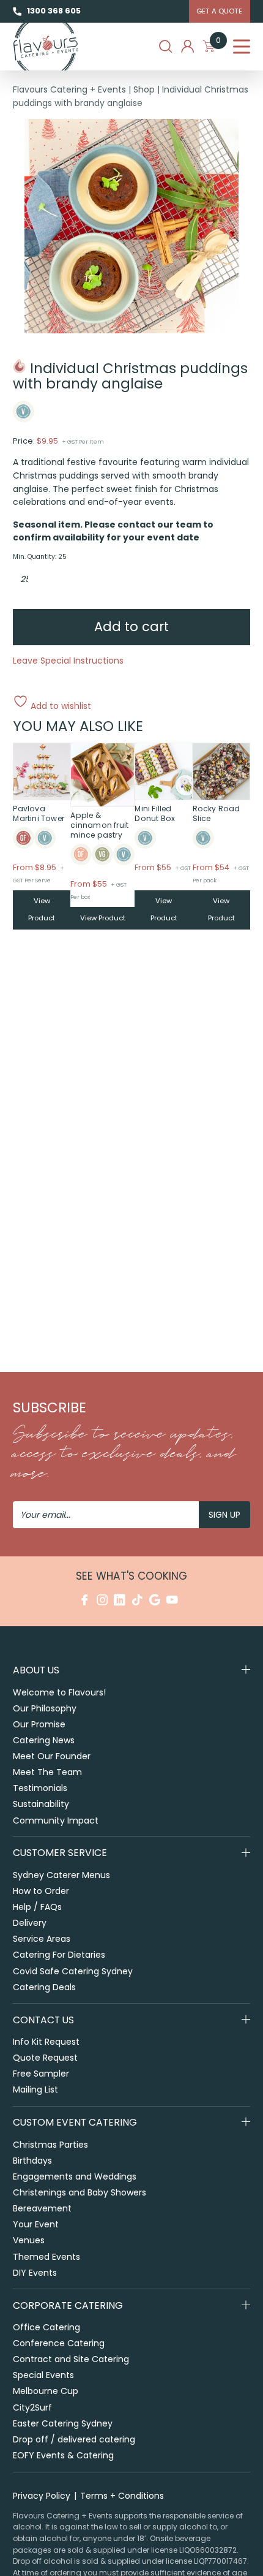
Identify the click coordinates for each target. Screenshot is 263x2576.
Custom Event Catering (75, 2122)
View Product (42, 909)
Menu (242, 47)
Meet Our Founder (52, 1756)
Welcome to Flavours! (59, 1692)
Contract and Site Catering (71, 2359)
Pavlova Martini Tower (39, 813)
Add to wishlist (60, 705)
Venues (29, 2240)
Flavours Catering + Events (69, 89)
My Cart (218, 43)
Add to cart (131, 627)
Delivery (30, 1923)
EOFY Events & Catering (63, 2455)
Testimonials (40, 1788)
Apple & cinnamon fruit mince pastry (99, 825)
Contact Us (43, 2020)
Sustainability (41, 1804)
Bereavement (42, 2208)
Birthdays (32, 2161)
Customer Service (60, 1853)
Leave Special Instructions (68, 661)
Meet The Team (47, 1772)
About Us (36, 1670)
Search (165, 46)
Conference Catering (59, 2343)
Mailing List (35, 2089)
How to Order (41, 1891)
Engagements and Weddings (75, 2176)
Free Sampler (41, 2074)
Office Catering (46, 2327)
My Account (187, 46)
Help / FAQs (37, 1907)
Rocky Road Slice (217, 813)
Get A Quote (219, 11)
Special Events (43, 2375)
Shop (144, 89)
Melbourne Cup (46, 2391)
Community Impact (56, 1820)
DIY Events (35, 2273)
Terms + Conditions (122, 2496)
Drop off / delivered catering (74, 2439)
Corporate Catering (68, 2305)
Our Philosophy (45, 1708)
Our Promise (39, 1724)
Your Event (36, 2224)
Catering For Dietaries (59, 1955)
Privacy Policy (42, 2496)
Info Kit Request (46, 2042)
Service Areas (42, 1939)
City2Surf (32, 2407)
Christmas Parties (50, 2145)
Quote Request (45, 2058)
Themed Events (46, 2257)
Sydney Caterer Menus (61, 1875)
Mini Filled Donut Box (155, 813)
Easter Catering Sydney (63, 2423)
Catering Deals (44, 1987)
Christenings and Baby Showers (80, 2192)
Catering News (44, 1740)
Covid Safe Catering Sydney (73, 1971)
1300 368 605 (54, 11)
